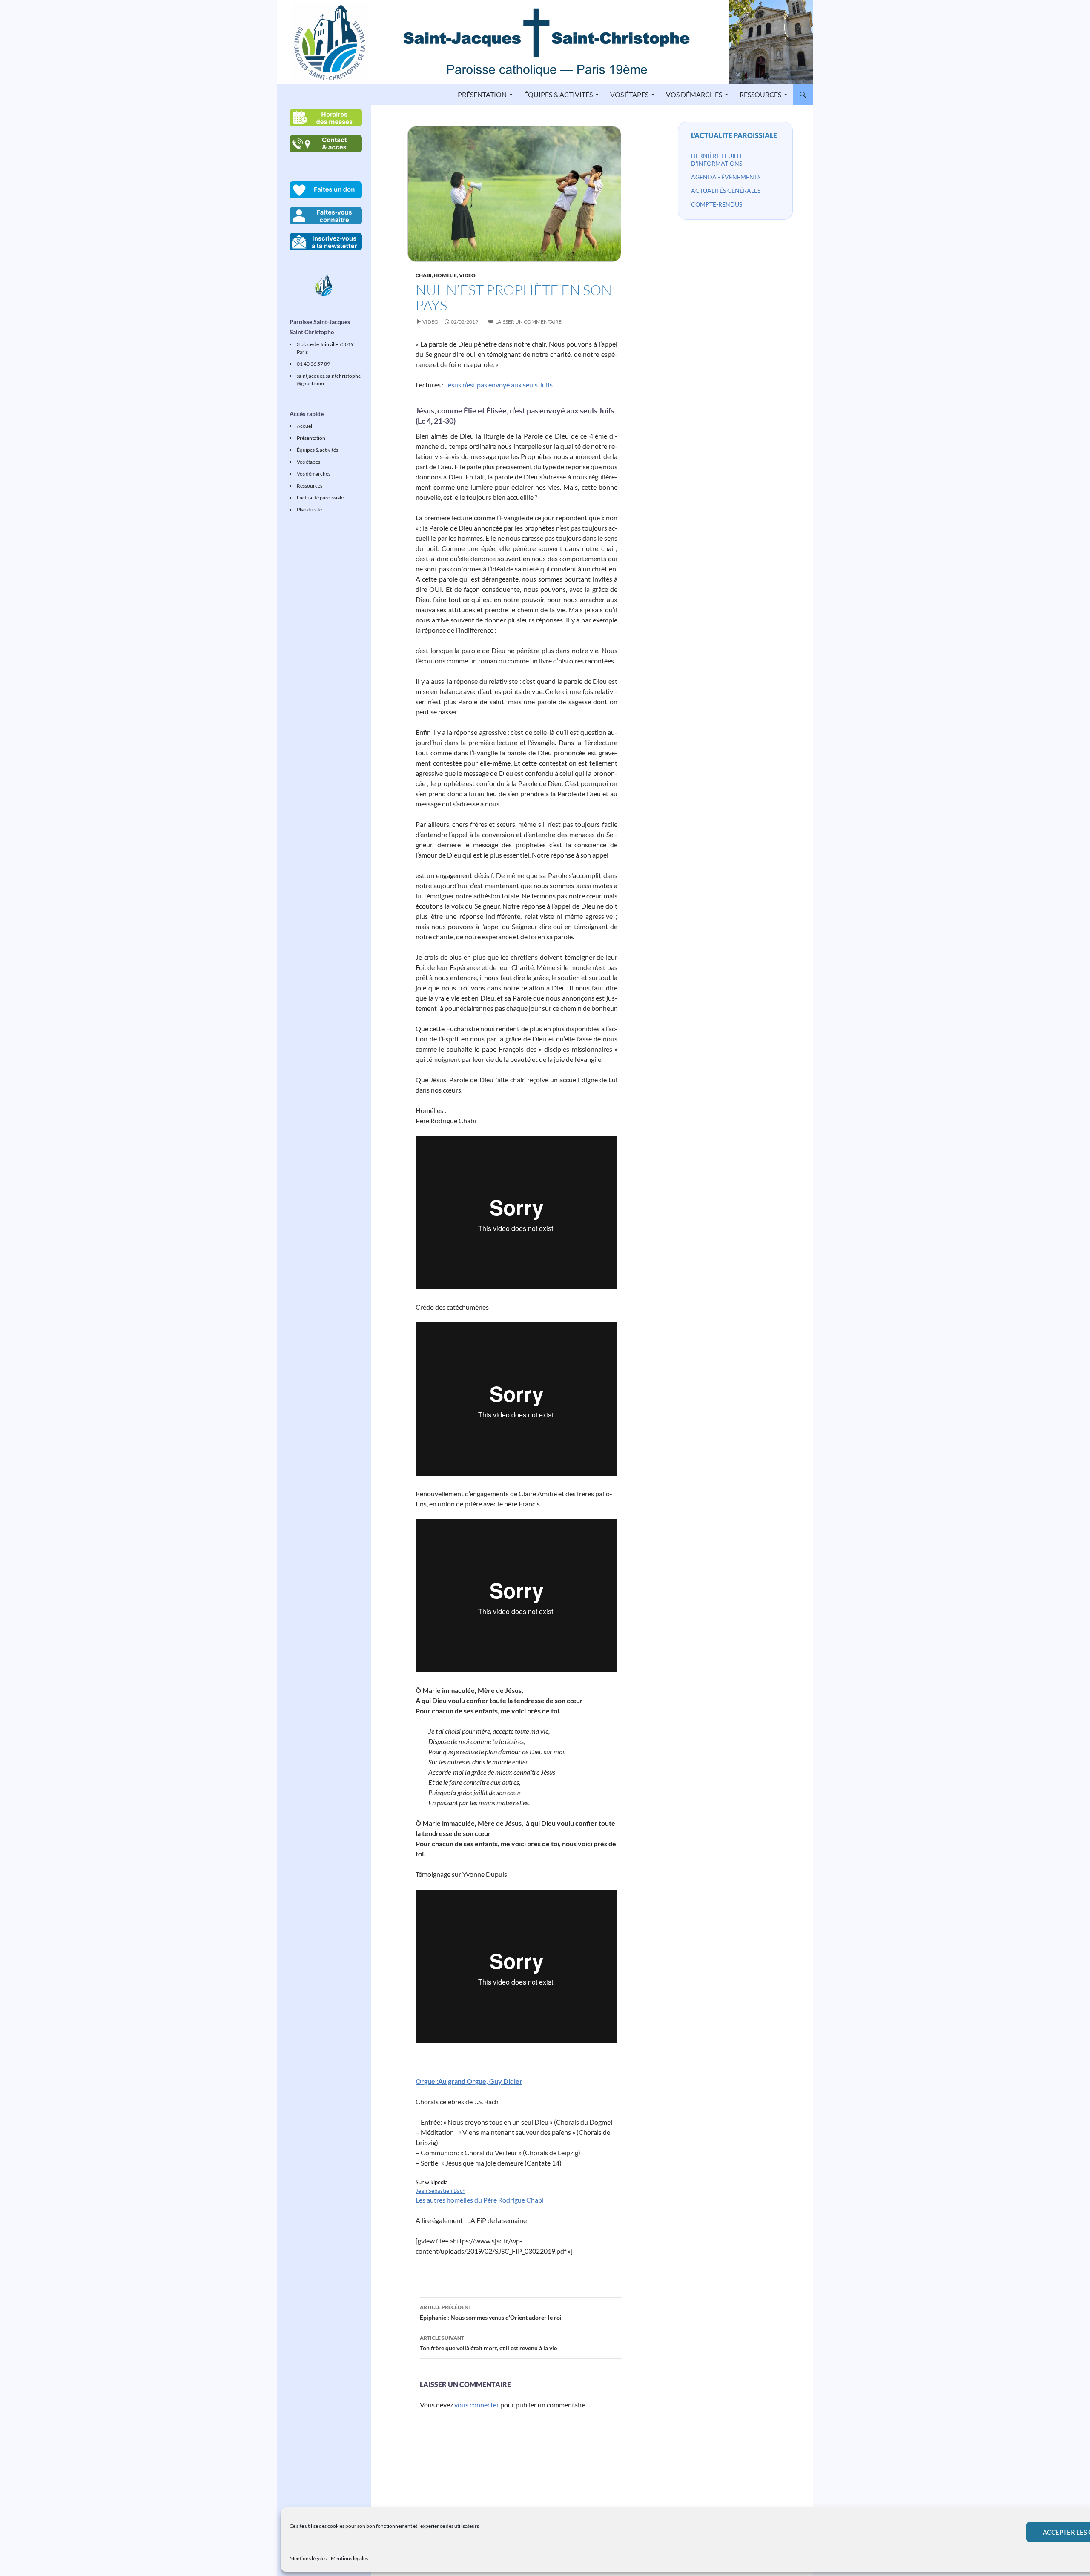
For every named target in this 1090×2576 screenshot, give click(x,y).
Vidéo (467, 275)
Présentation (482, 94)
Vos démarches (694, 94)
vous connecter (477, 2405)
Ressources (760, 94)
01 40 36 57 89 (313, 364)
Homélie (445, 275)
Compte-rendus (717, 204)
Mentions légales (308, 2558)
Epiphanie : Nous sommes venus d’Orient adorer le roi (491, 2312)
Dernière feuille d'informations (717, 159)
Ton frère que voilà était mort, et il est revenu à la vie (488, 2343)
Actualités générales (726, 191)
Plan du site (309, 509)
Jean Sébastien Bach (440, 2191)
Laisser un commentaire (528, 322)
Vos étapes (629, 94)
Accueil (305, 426)
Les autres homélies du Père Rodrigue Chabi (480, 2200)
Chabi (424, 275)
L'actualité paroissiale (734, 135)
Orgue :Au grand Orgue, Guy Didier (469, 2081)
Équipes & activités (558, 94)
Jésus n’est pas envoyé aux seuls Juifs (499, 385)
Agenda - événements (726, 177)
